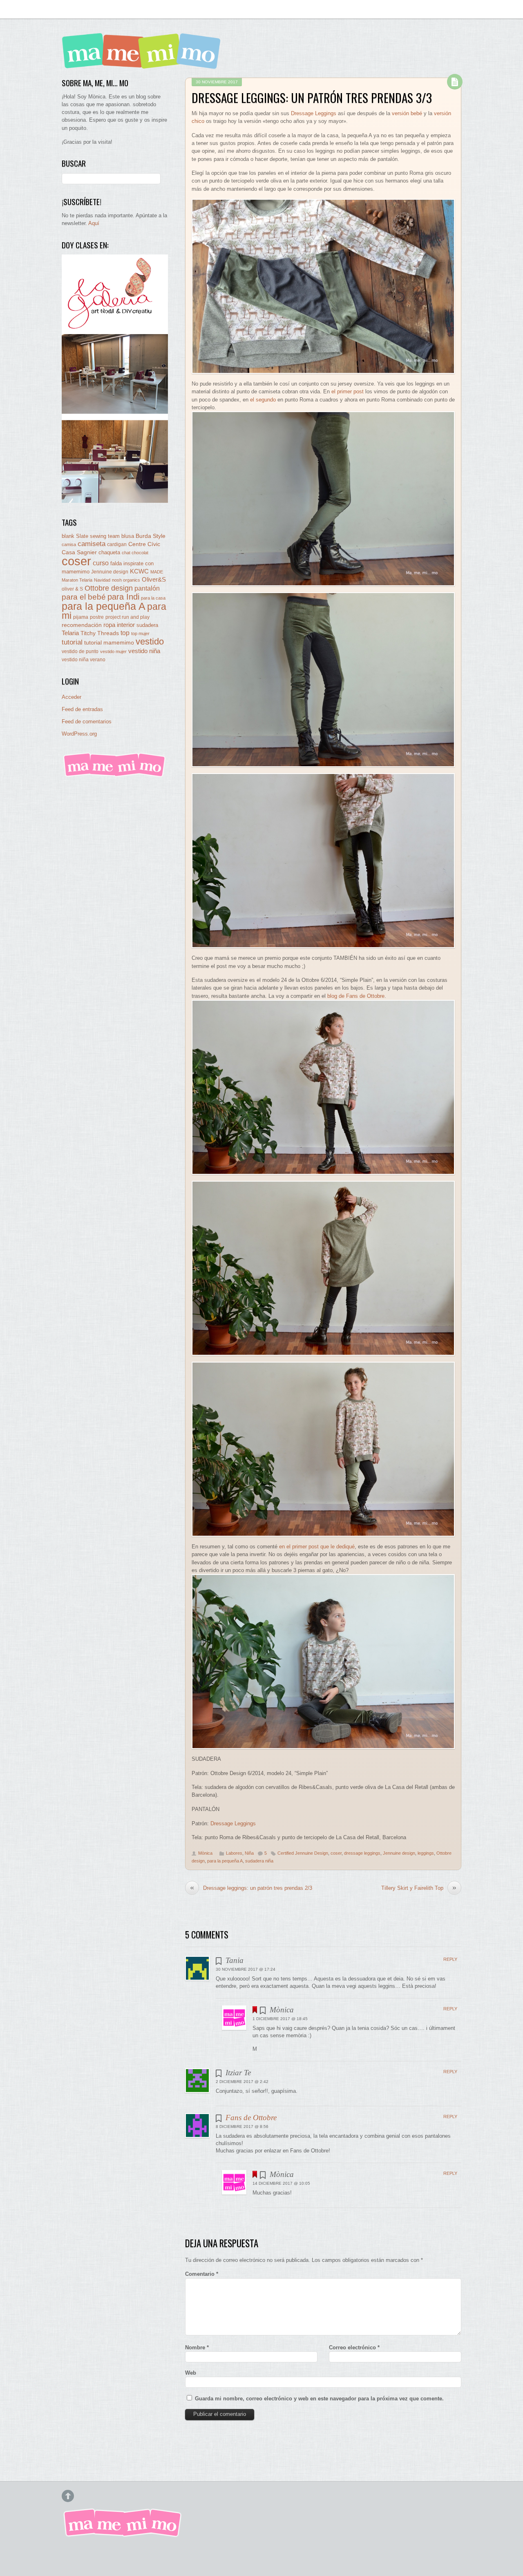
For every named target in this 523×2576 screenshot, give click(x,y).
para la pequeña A (225, 1861)
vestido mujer (113, 651)
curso (101, 563)
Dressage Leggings (314, 113)
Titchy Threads (100, 633)
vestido (150, 641)
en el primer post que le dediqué (317, 1547)
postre (97, 617)
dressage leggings (362, 1853)
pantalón (147, 588)
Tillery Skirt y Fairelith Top (419, 1888)
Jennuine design (399, 1853)
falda (116, 563)
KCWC (139, 571)
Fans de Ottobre (251, 2118)
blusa (128, 536)
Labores (234, 1853)
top (125, 633)
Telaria (70, 633)
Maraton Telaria (77, 580)
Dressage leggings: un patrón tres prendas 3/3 (312, 98)
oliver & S (72, 589)
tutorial (72, 642)
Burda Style (151, 536)
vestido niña (144, 651)
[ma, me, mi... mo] (115, 775)
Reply (450, 1959)
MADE (157, 572)
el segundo (263, 400)
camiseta (92, 544)
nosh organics (126, 580)
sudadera (147, 625)
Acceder (72, 697)
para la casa (153, 598)
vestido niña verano (84, 660)
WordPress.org (79, 734)
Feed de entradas (82, 709)
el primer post (348, 391)
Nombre (197, 2347)
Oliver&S (154, 580)
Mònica (205, 1853)
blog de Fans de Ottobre (356, 996)
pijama (81, 617)
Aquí (94, 223)
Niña (249, 1853)
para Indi (123, 597)
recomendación (82, 625)
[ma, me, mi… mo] (143, 63)
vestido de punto (80, 651)
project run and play (127, 617)
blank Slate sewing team (91, 536)
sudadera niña (259, 1861)
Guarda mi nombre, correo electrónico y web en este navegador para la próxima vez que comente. (319, 2399)
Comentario (202, 2274)
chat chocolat (135, 553)
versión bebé (407, 113)
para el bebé (84, 597)
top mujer (140, 633)
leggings (426, 1853)
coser (336, 1853)
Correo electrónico (354, 2347)
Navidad (102, 580)
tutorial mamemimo (109, 643)
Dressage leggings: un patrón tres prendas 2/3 (251, 1888)
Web (191, 2373)
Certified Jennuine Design (303, 1853)
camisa (69, 544)
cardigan (117, 544)
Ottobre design (109, 588)
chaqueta (109, 552)
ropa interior (119, 625)
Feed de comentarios (87, 722)
